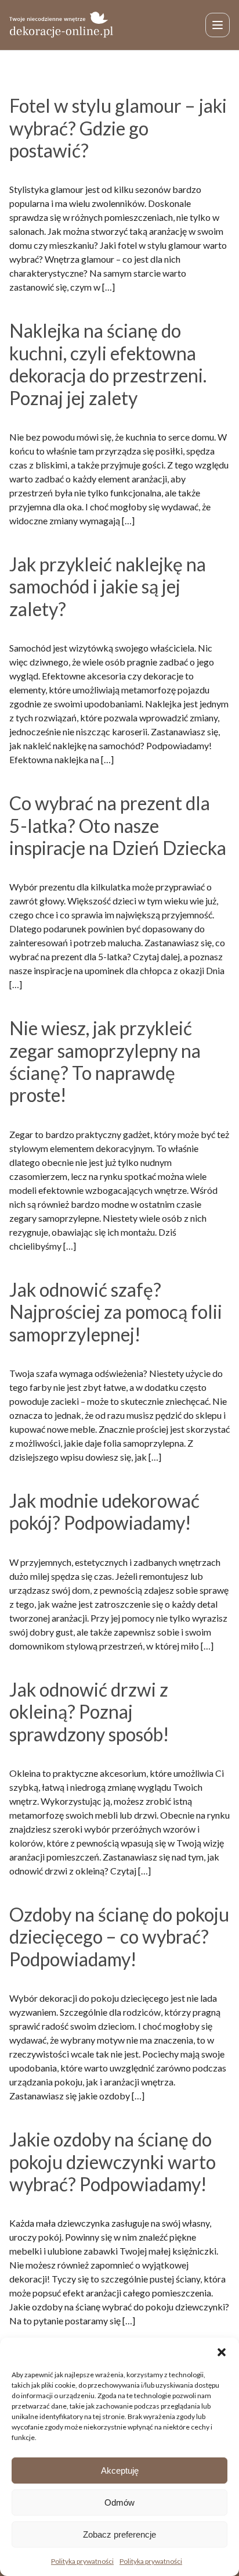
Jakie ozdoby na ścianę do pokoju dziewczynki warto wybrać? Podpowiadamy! (113, 2162)
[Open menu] (218, 25)
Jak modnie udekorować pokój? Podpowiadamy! (104, 1511)
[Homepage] (61, 25)
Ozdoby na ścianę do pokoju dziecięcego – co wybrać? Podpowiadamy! (119, 1937)
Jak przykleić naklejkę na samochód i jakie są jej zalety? (108, 586)
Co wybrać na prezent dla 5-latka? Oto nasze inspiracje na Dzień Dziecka (118, 825)
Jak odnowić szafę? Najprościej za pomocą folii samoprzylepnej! (116, 1312)
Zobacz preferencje (119, 2534)
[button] (222, 2352)
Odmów (119, 2502)
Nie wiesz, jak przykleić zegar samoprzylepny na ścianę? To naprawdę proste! (105, 1061)
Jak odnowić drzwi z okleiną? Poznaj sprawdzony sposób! (89, 1712)
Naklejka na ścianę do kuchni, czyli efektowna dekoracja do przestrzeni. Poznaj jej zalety (108, 364)
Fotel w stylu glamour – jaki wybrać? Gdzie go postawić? (118, 128)
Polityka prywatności (82, 2561)
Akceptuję (120, 2471)
